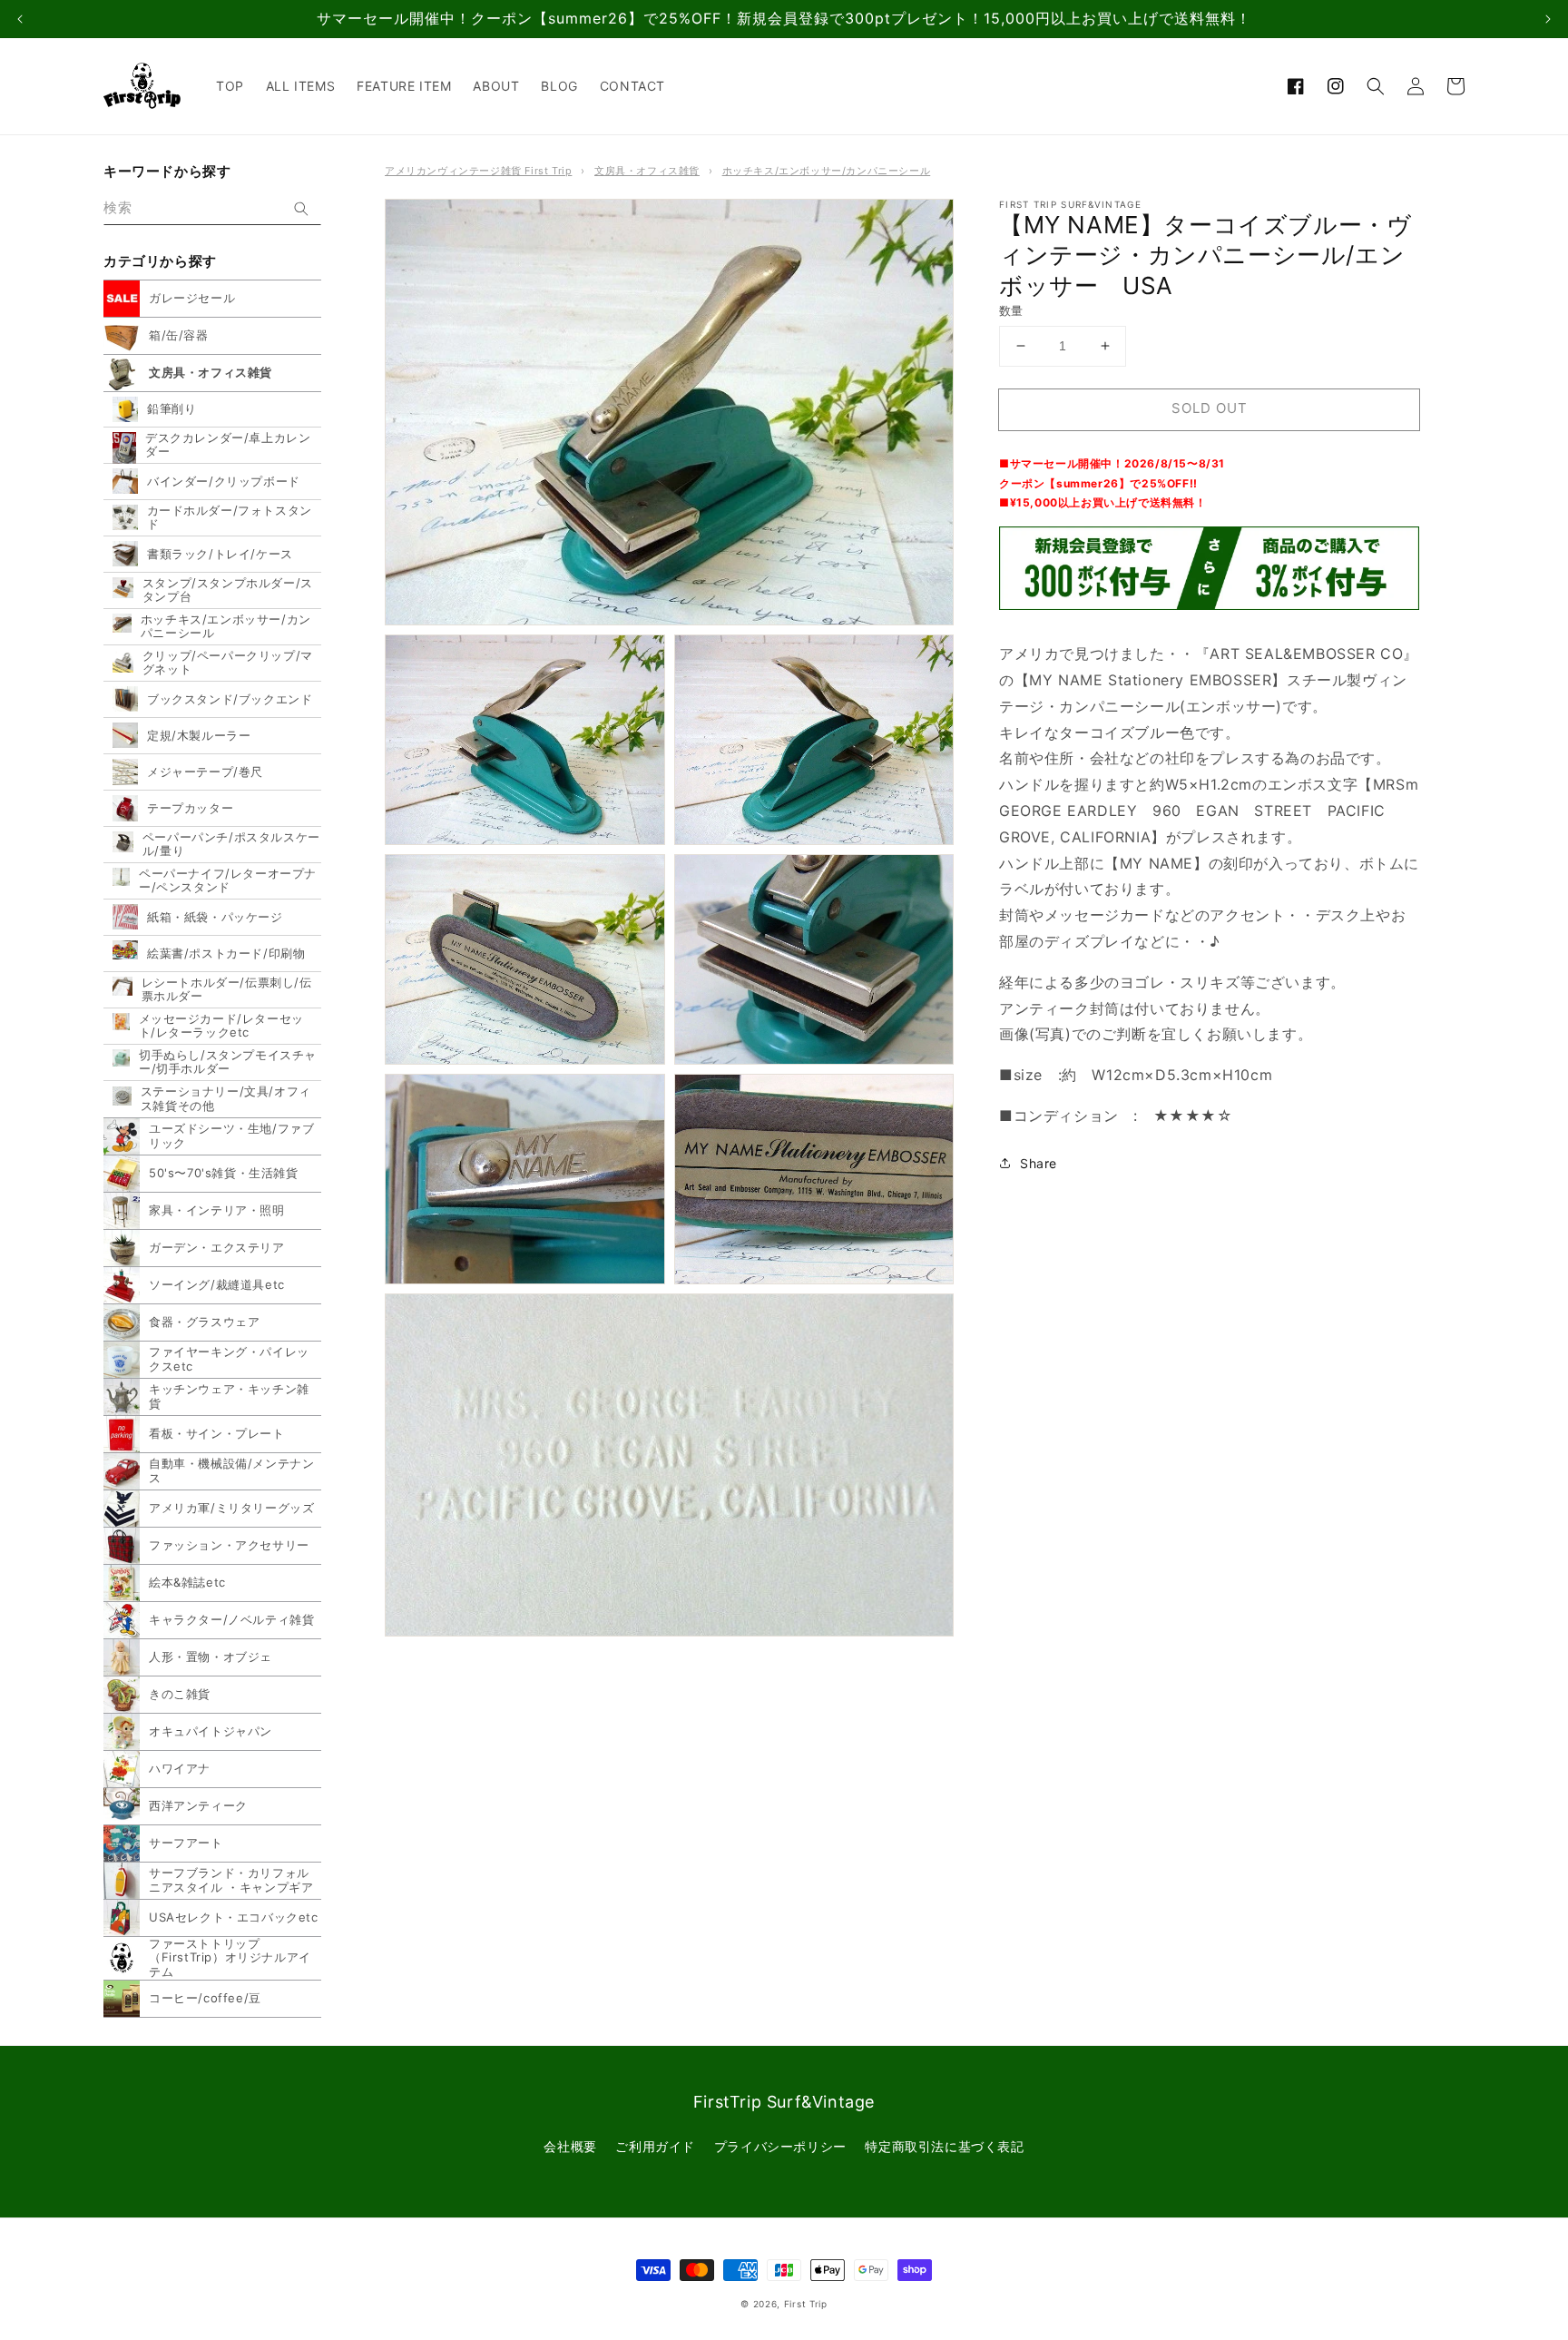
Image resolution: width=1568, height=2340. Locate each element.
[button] (1376, 86)
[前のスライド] (20, 19)
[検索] (301, 209)
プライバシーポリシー (780, 2146)
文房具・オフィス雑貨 (647, 171)
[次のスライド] (1548, 19)
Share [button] (1039, 1163)
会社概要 (570, 2146)
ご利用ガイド (655, 2146)
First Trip (806, 2304)
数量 (1011, 310)
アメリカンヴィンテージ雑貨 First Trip (478, 171)
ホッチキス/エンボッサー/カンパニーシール (827, 171)
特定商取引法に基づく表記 (944, 2146)
